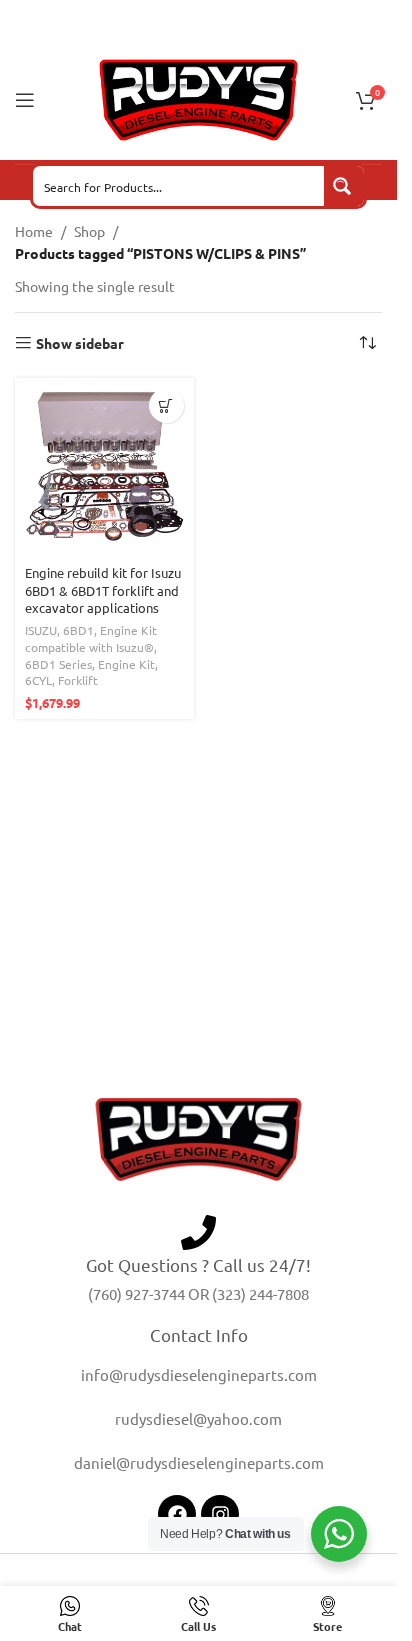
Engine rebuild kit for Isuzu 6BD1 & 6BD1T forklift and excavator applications (103, 590)
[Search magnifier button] (344, 186)
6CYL (38, 680)
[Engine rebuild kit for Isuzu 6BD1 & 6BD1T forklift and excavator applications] (104, 467)
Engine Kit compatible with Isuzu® (91, 638)
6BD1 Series (58, 664)
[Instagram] (220, 1514)
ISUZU (41, 630)
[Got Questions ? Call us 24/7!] (198, 1232)
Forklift (78, 680)
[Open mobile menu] (25, 100)
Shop (89, 231)
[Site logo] (199, 98)
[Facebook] (177, 1514)
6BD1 (78, 630)
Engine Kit (126, 664)
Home (34, 231)
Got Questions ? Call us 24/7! (198, 1264)
